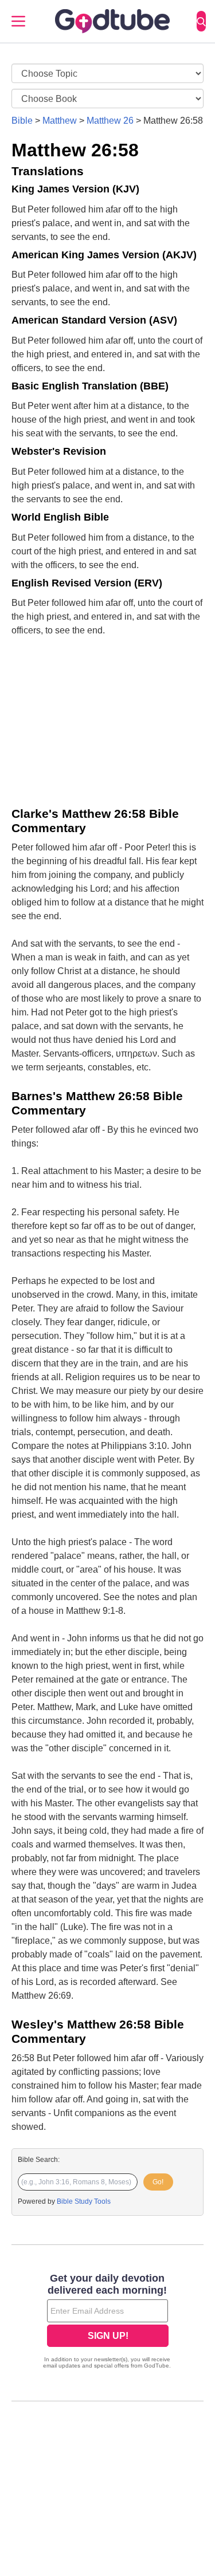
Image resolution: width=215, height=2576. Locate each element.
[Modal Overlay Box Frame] (107, 2322)
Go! (158, 2182)
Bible (22, 121)
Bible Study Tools (84, 2201)
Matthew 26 (110, 121)
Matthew (60, 121)
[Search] (201, 21)
